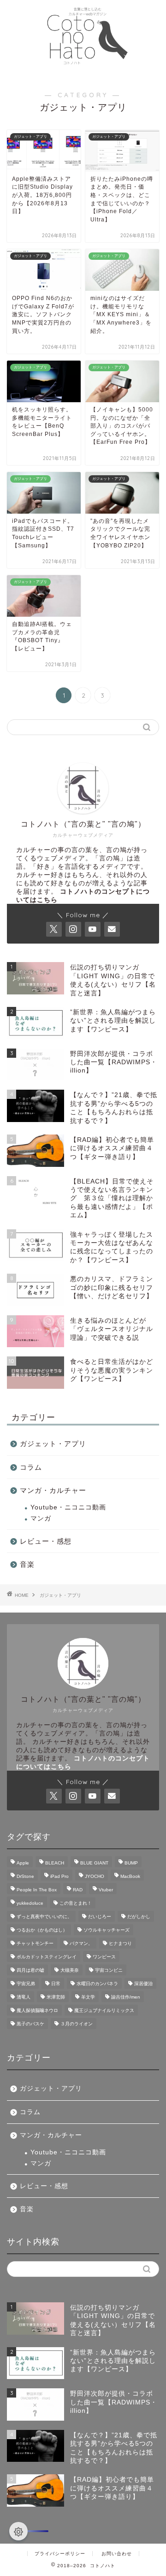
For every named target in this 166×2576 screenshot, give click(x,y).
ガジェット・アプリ (53, 1444)
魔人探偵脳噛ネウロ (37, 2010)
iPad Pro (59, 1876)
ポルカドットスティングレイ (47, 1957)
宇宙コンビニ (109, 1970)
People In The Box (37, 1890)
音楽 (27, 1564)
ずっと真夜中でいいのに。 (44, 1917)
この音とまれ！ (76, 1903)
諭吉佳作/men (126, 1997)
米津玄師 (56, 1997)
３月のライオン (77, 2024)
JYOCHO (95, 1876)
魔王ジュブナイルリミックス (104, 2010)
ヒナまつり (120, 1943)
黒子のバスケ (30, 2024)
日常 (56, 1984)
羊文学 (88, 1997)
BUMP (131, 1863)
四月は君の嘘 (30, 1970)
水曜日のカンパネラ (97, 1984)
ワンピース (104, 1957)
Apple (23, 1863)
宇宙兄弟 (26, 1984)
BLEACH (55, 1863)
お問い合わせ (117, 2554)
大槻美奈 (70, 1970)
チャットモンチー (35, 1943)
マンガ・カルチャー (53, 1490)
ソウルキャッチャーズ (107, 1930)
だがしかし (139, 1917)
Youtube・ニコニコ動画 (68, 1507)
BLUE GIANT (94, 1863)
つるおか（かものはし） (42, 1930)
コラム (31, 1467)
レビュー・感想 (46, 1541)
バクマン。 (81, 1943)
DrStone (25, 1876)
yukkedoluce (30, 1903)
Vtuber (106, 1890)
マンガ (41, 1518)
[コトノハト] (83, 72)
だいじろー (100, 1917)
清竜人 (24, 1997)
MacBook (130, 1876)
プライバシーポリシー (60, 2554)
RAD (78, 1890)
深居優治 (143, 1984)
